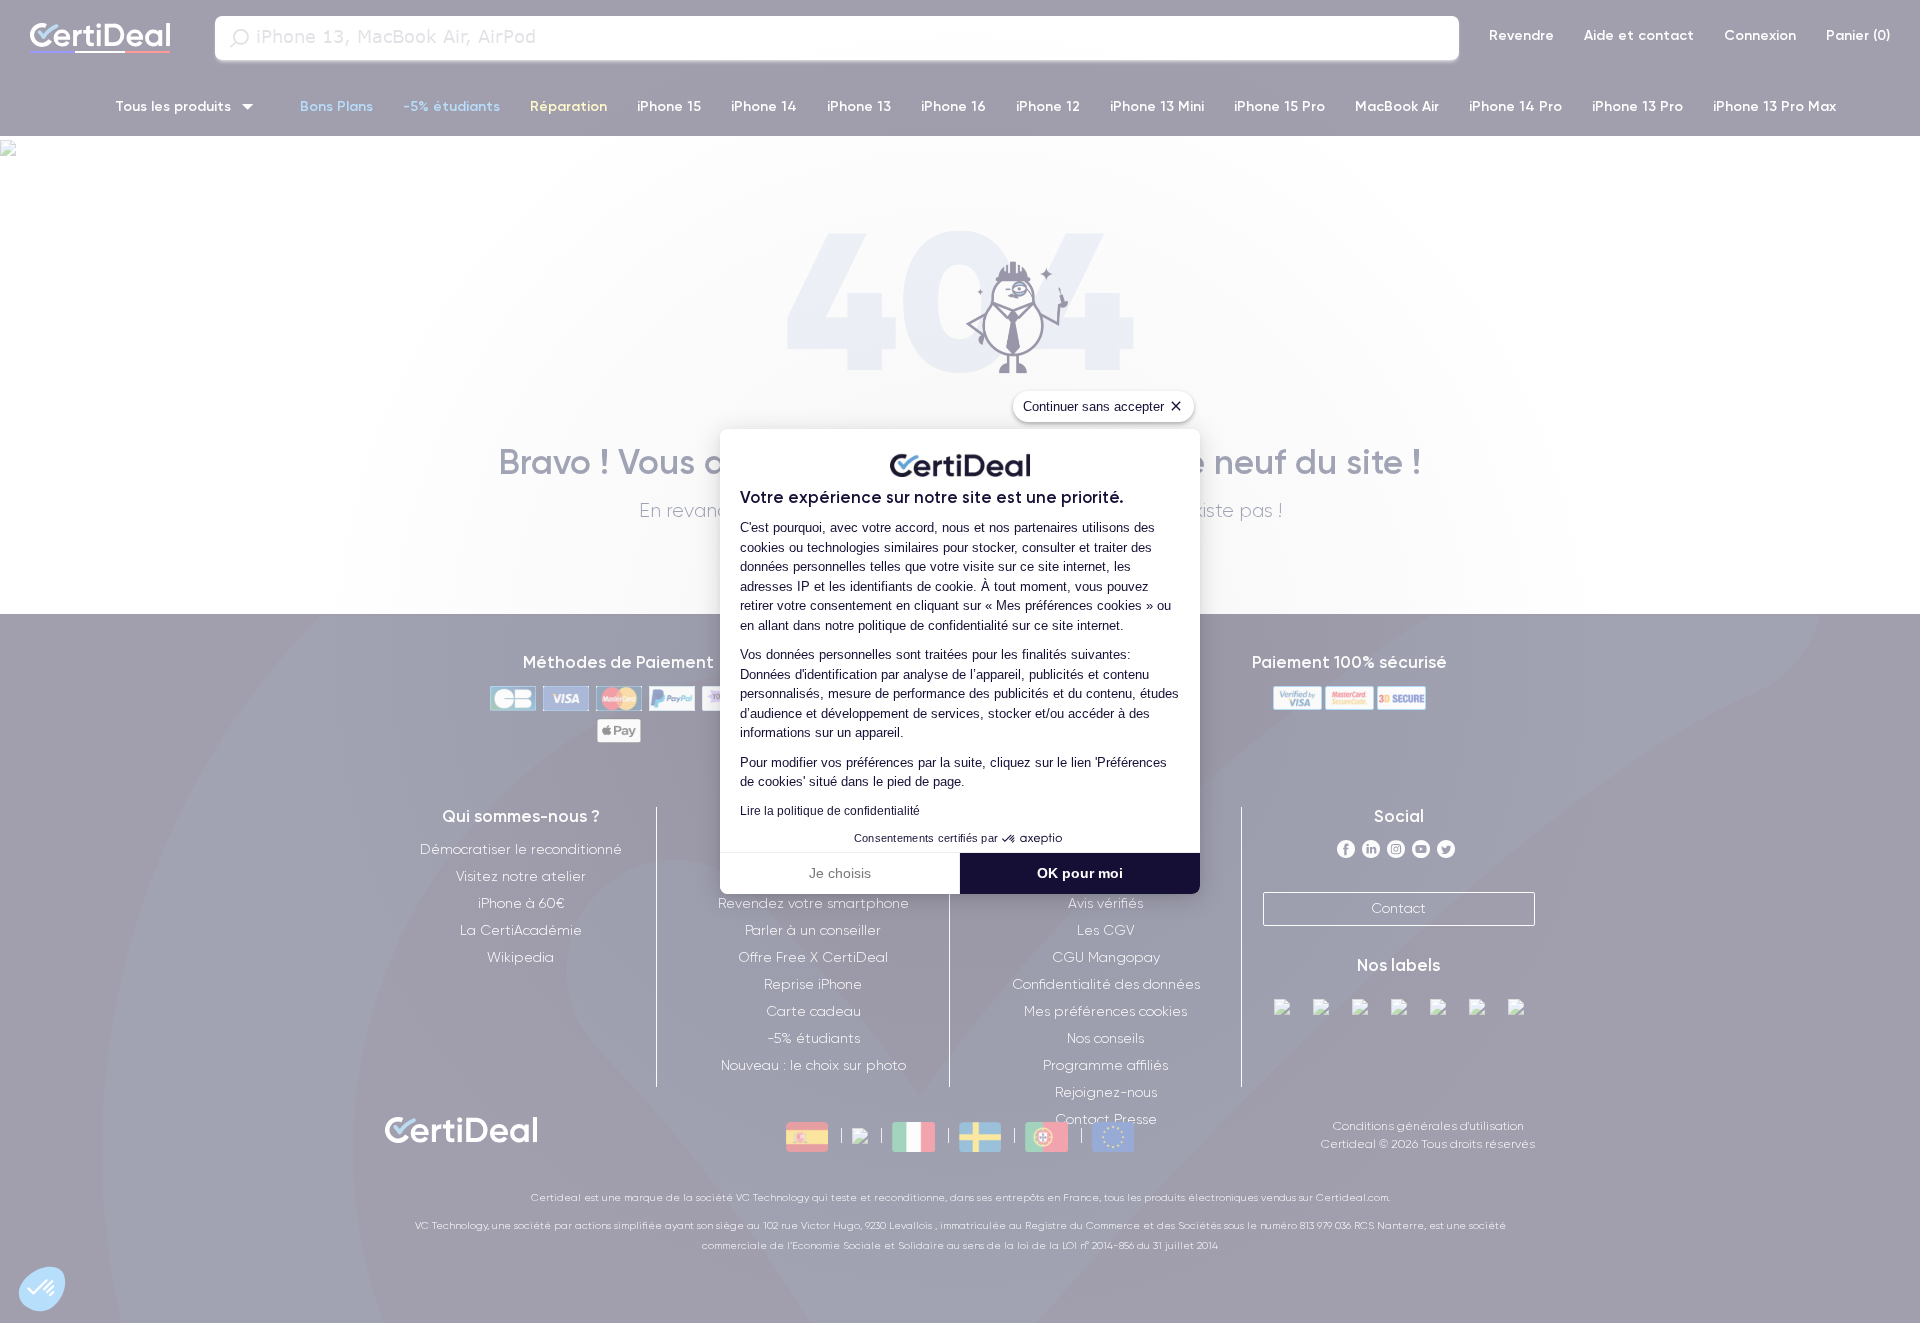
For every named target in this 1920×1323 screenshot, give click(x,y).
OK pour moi (1080, 873)
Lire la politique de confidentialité (830, 811)
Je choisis (840, 873)
